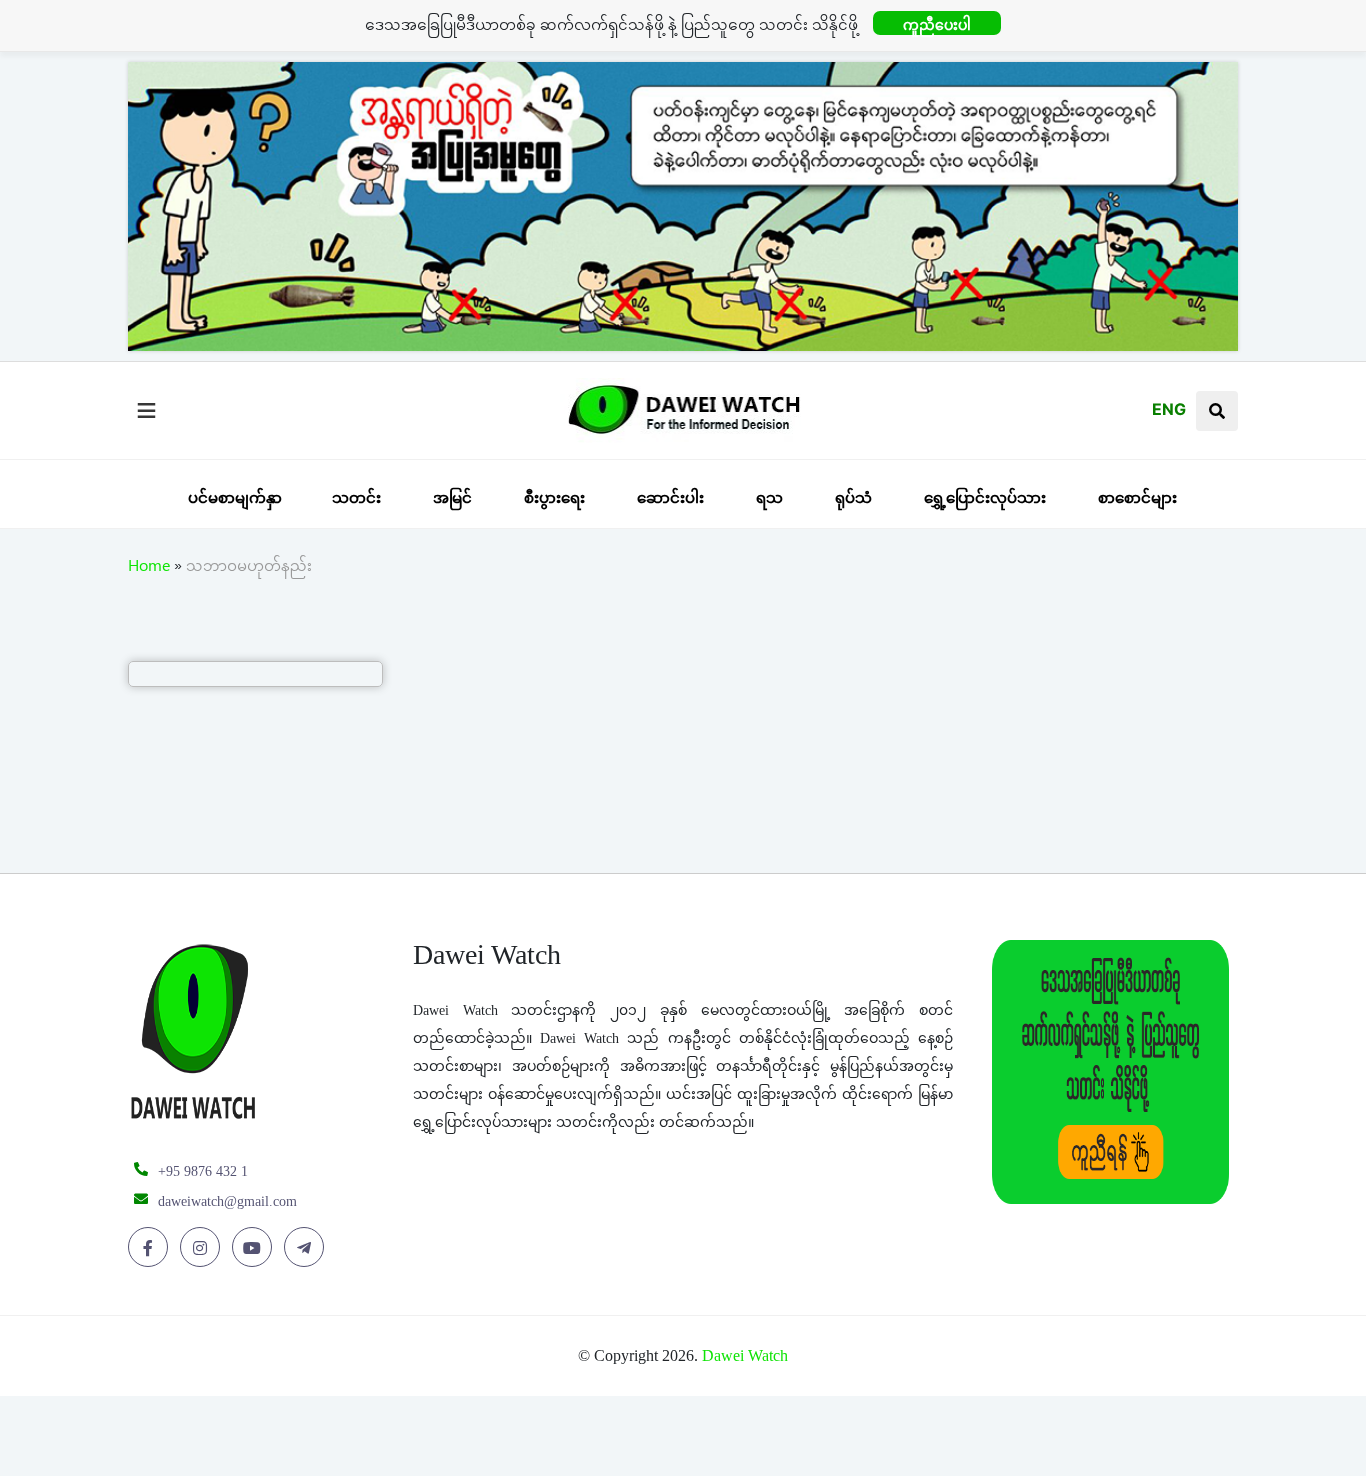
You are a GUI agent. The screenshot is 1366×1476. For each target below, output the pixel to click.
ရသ (769, 497)
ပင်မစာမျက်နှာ (235, 497)
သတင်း (356, 497)
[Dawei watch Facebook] (151, 1248)
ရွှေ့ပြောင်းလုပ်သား (985, 497)
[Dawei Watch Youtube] (255, 1248)
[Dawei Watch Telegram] (307, 1248)
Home (149, 569)
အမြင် (452, 497)
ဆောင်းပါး (670, 497)
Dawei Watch (745, 1355)
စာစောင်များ (1137, 497)
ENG (1169, 409)
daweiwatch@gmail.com (227, 1201)
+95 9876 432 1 (203, 1171)
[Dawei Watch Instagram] (203, 1248)
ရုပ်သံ (853, 497)
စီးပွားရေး (554, 497)
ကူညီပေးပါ (937, 24)
